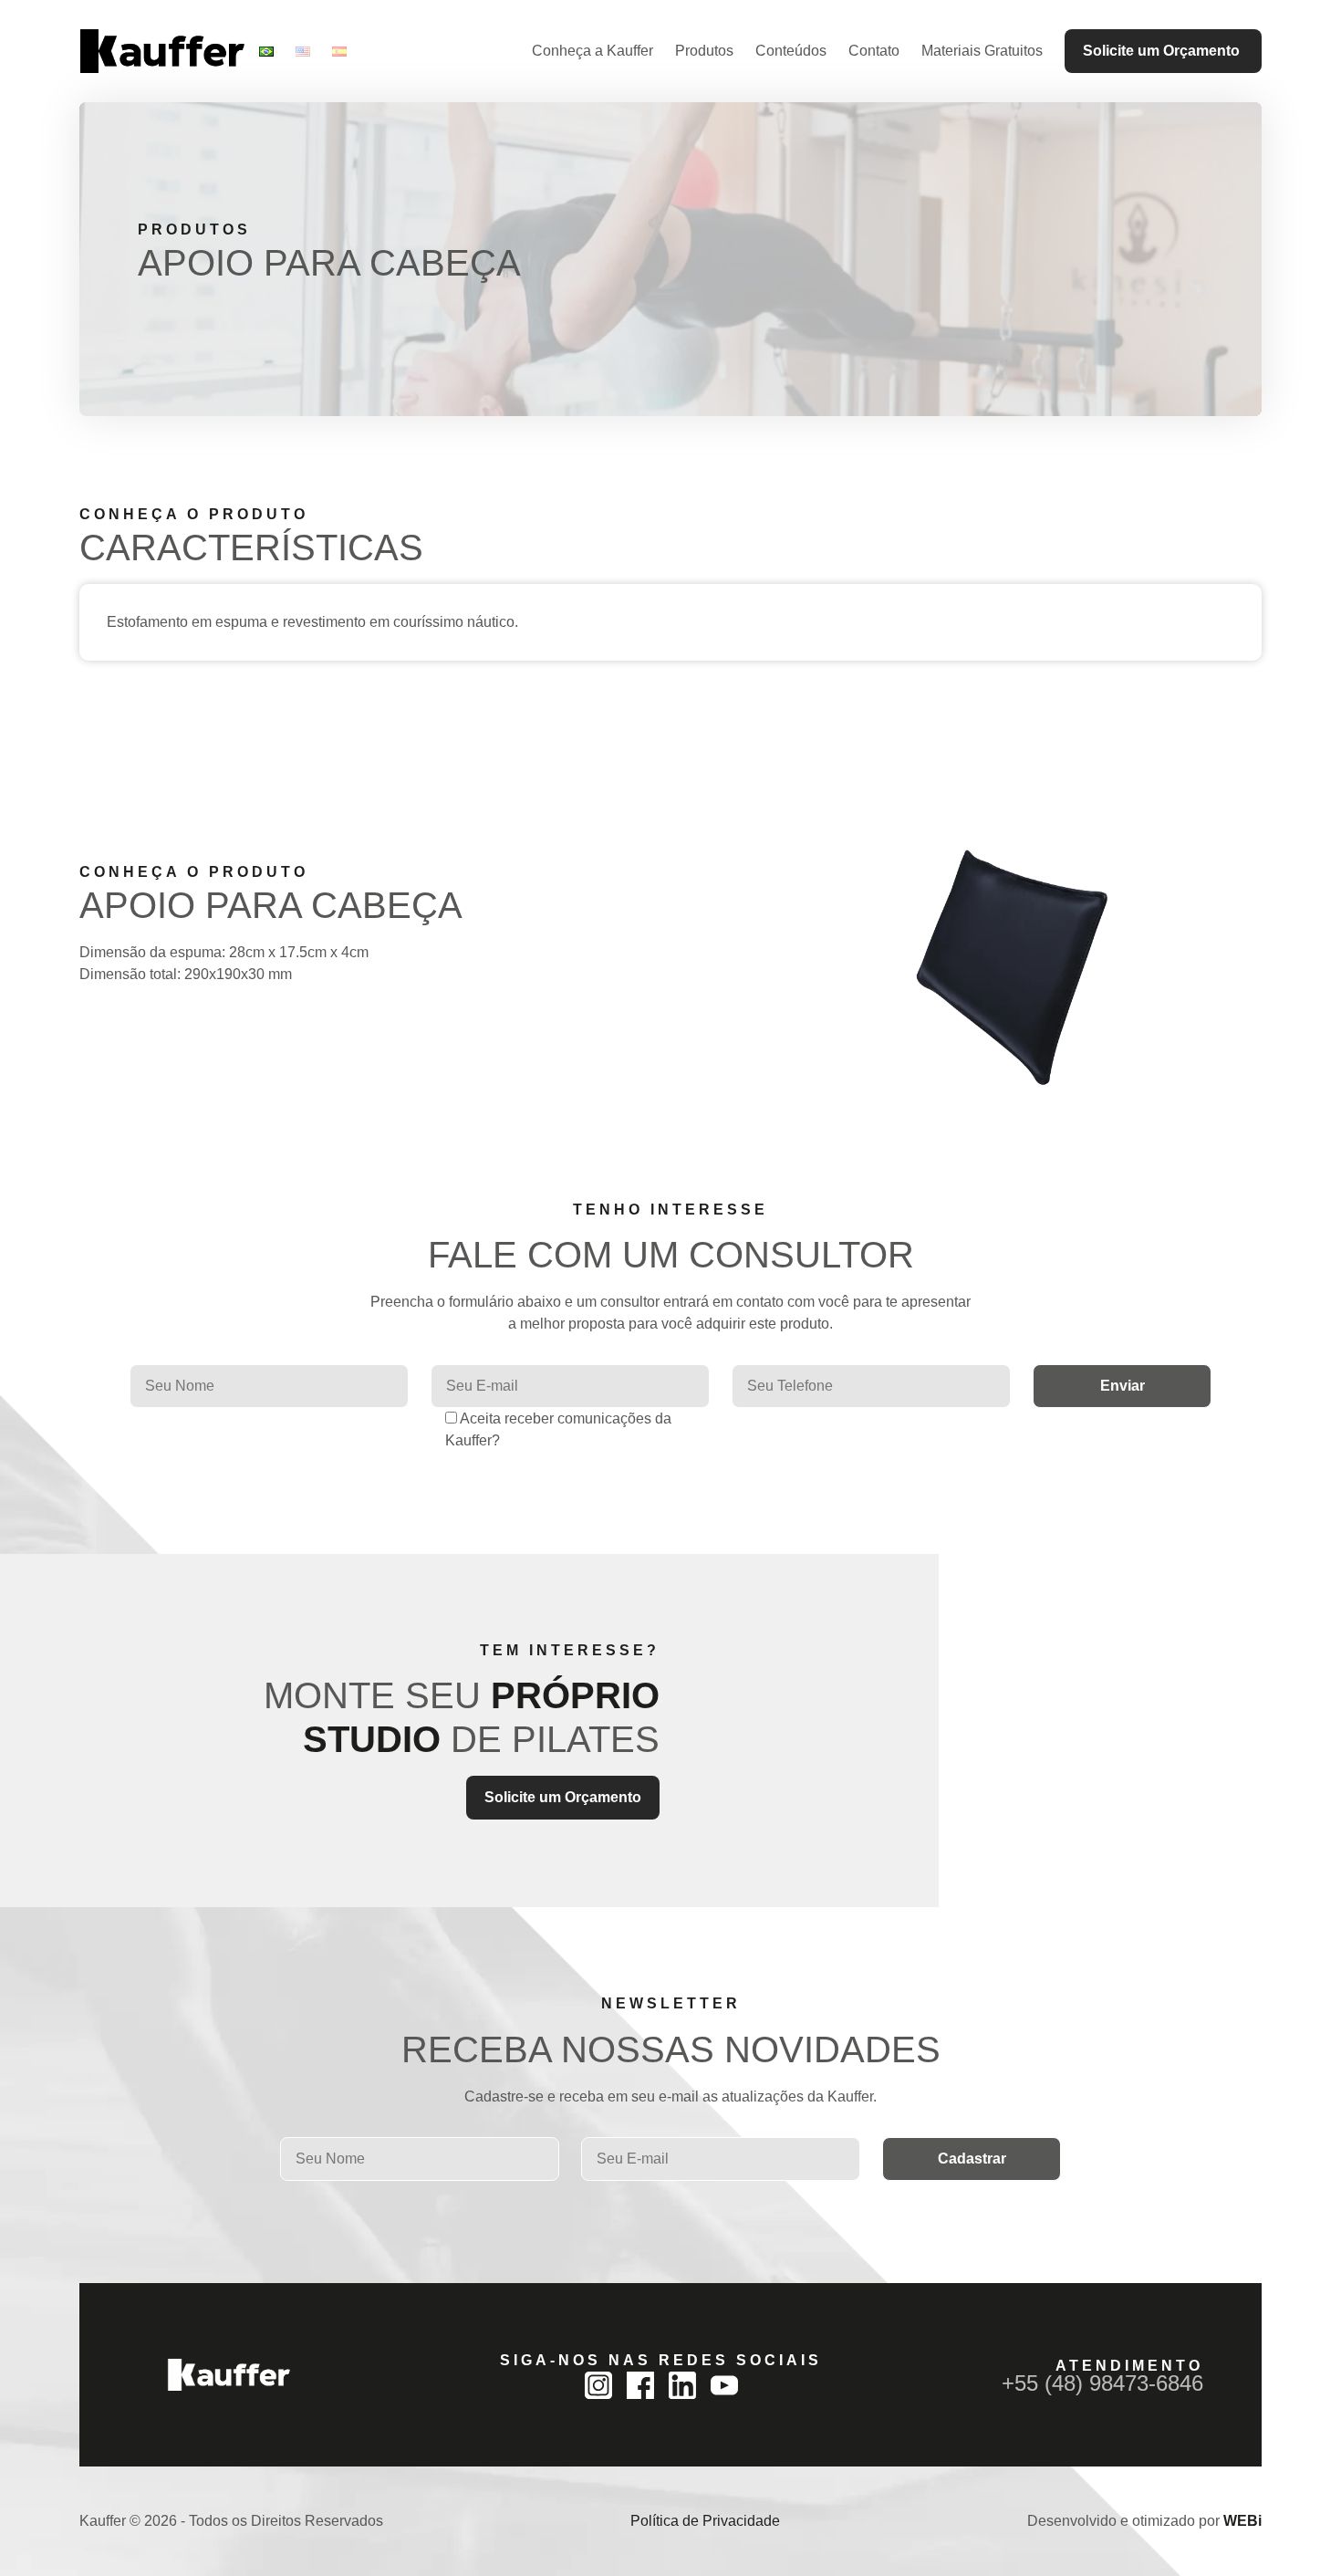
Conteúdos (791, 51)
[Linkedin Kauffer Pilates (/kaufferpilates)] (682, 2385)
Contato (874, 51)
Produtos (704, 51)
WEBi (1242, 2521)
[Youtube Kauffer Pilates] (724, 2385)
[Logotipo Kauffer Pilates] (162, 51)
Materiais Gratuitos (982, 51)
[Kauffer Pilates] (229, 2375)
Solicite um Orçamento (1161, 51)
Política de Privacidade (705, 2521)
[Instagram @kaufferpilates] (598, 2385)
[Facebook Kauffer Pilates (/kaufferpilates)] (640, 2385)
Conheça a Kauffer (593, 51)
